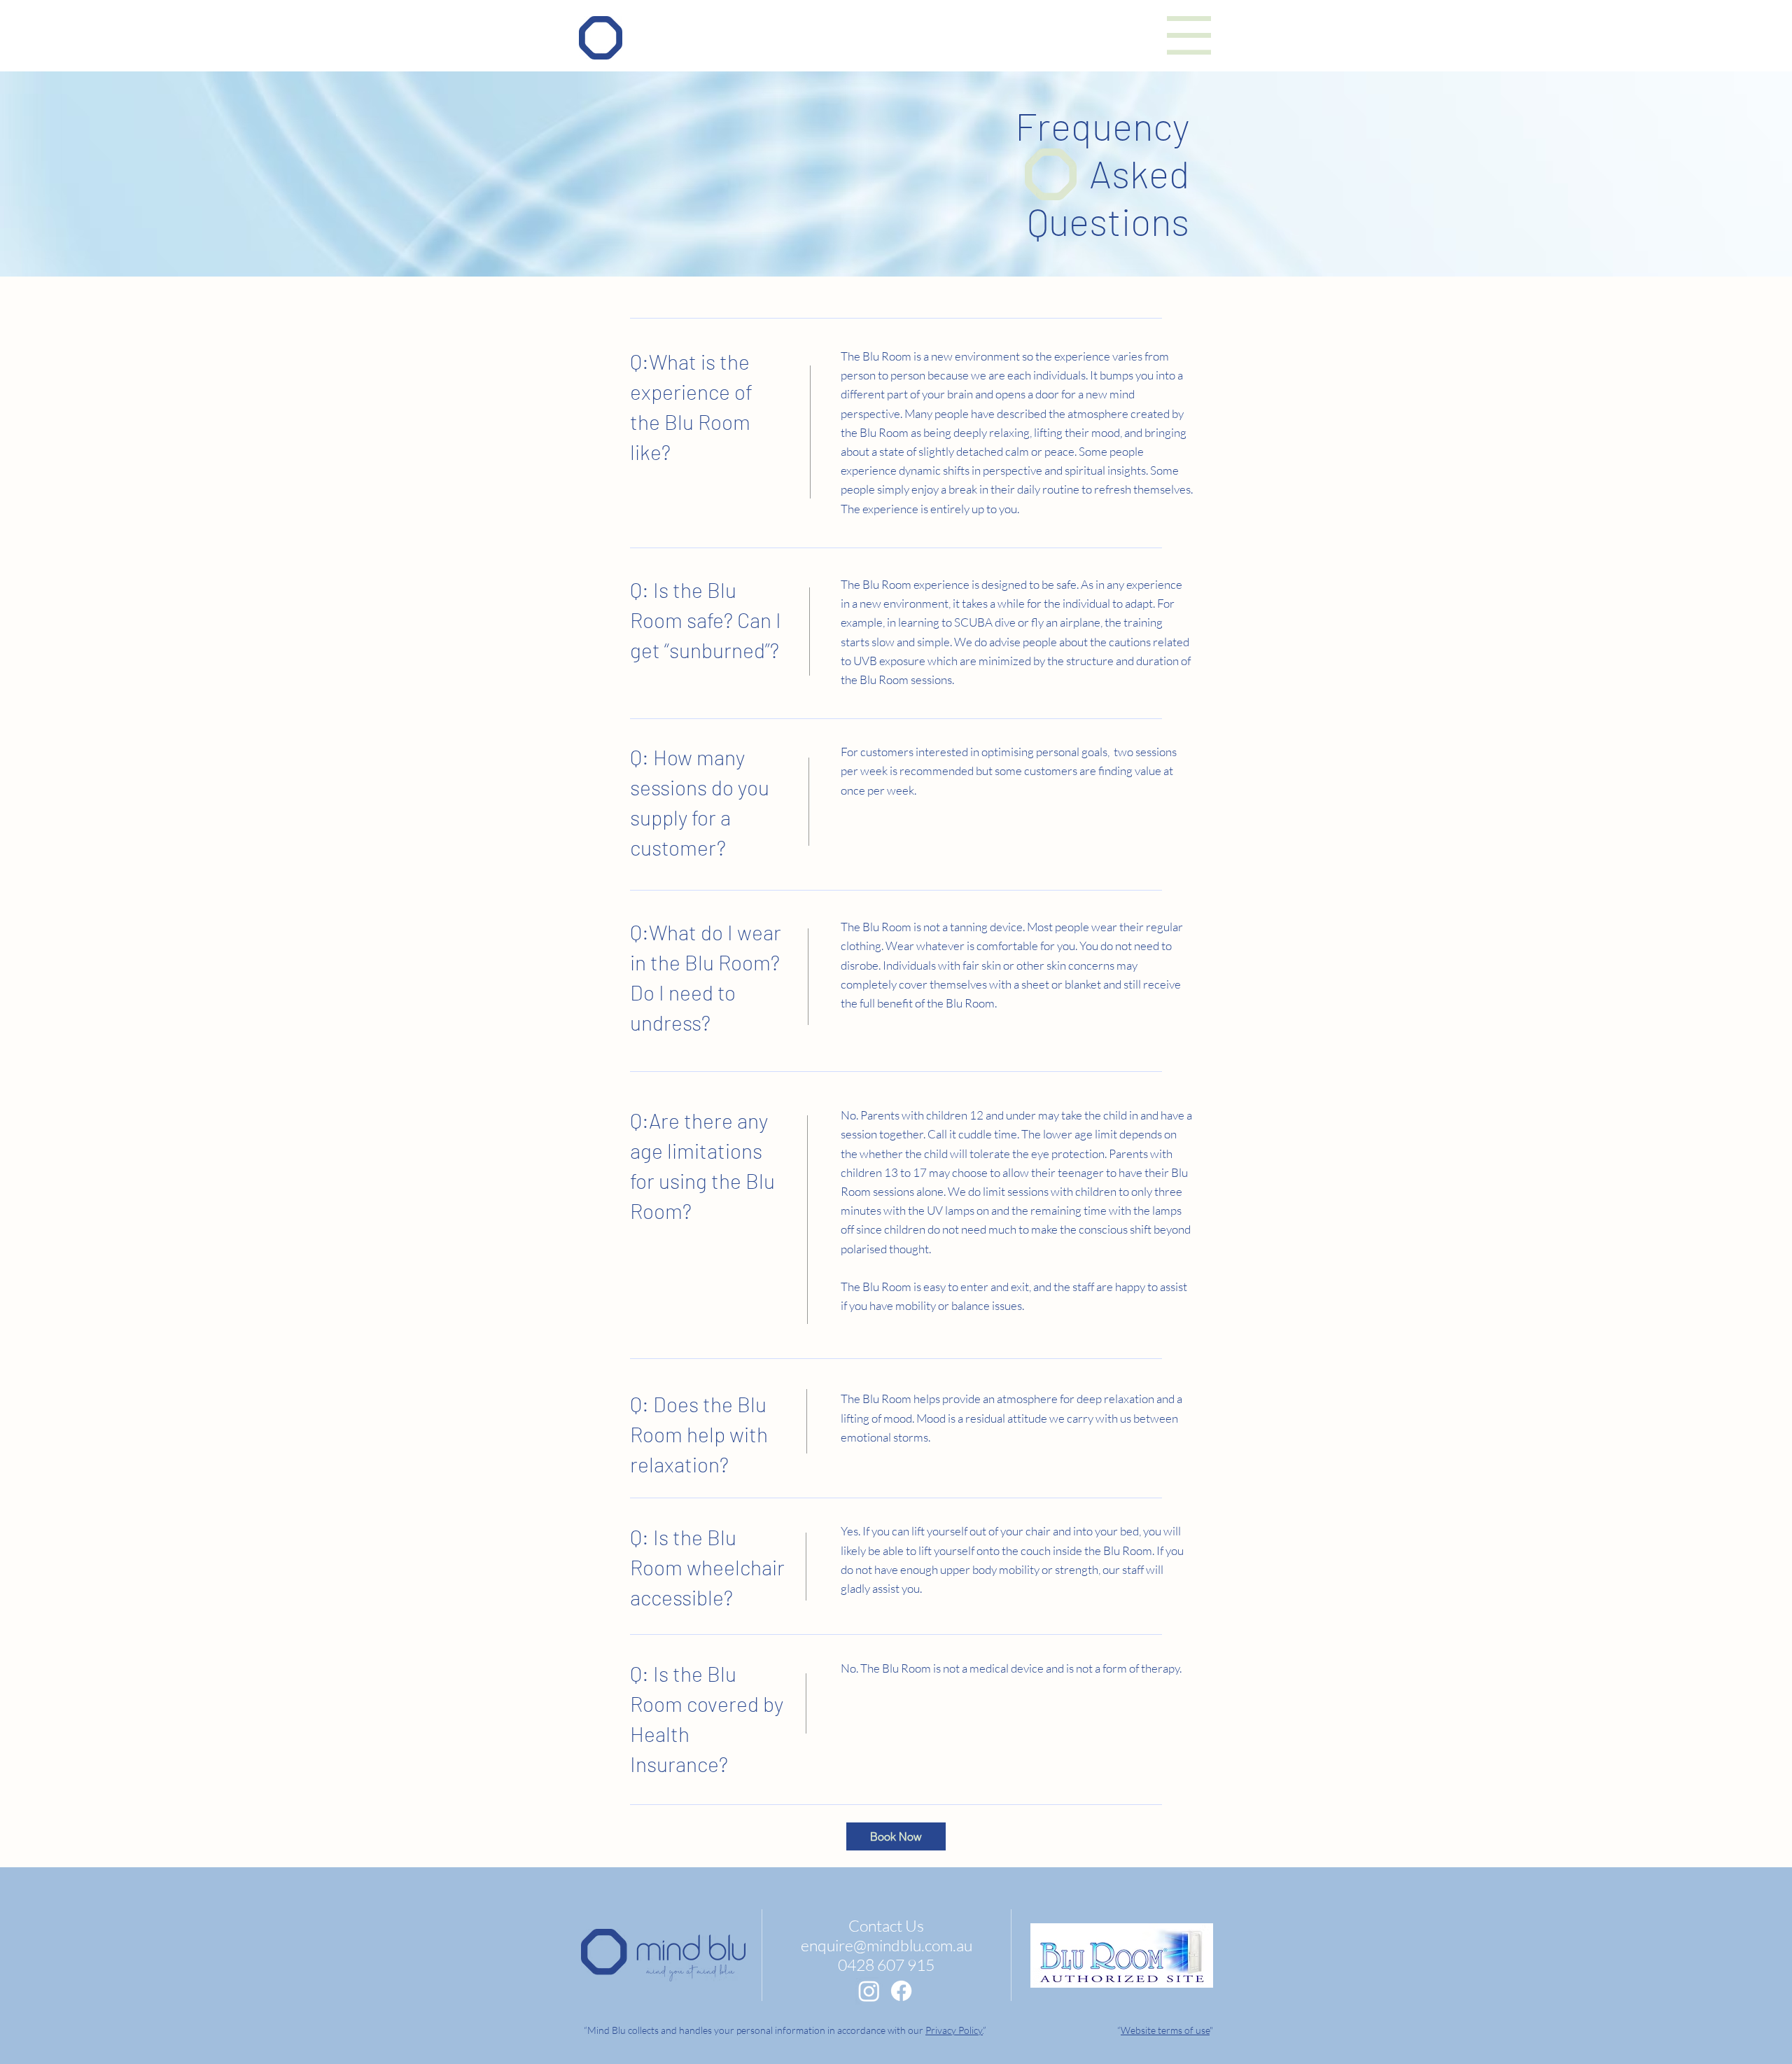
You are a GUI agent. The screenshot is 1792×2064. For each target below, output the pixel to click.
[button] (1189, 35)
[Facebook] (901, 1991)
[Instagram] (869, 1991)
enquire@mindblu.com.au (887, 1945)
